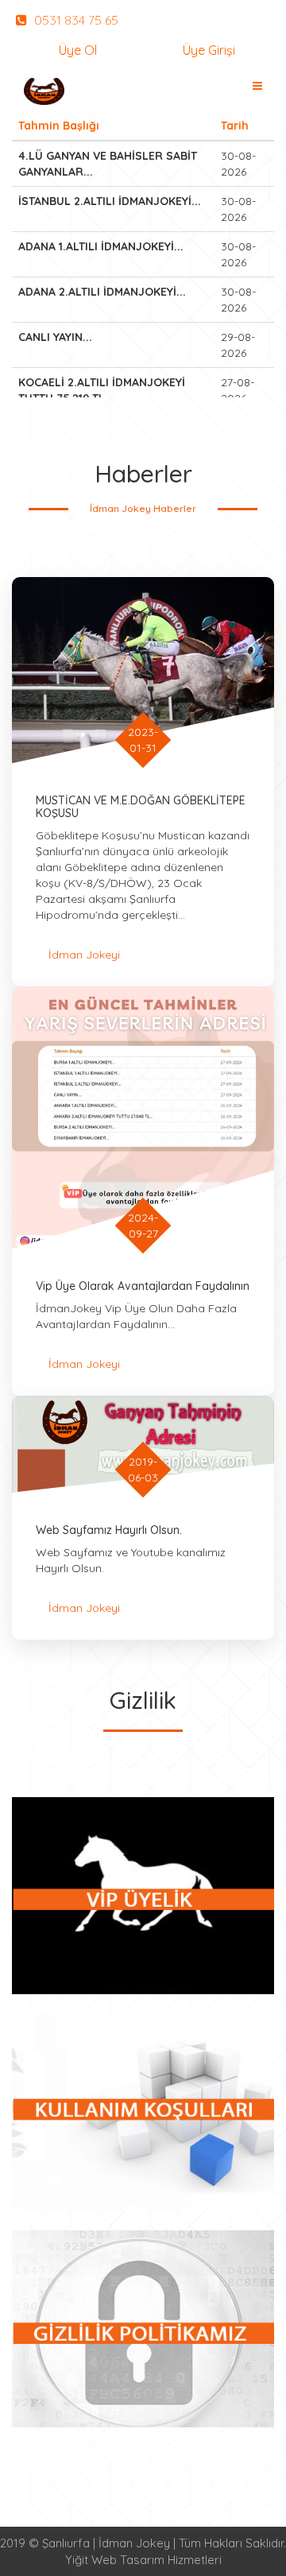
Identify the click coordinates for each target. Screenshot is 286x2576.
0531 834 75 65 (75, 20)
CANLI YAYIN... (55, 337)
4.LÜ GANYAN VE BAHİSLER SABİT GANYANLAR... (108, 164)
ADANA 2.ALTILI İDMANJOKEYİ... (102, 292)
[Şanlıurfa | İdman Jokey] (44, 91)
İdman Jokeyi (84, 955)
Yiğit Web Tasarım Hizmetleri (143, 2560)
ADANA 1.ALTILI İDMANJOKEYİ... (101, 246)
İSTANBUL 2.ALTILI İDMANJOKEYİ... (110, 201)
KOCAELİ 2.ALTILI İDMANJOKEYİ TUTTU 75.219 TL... (102, 390)
